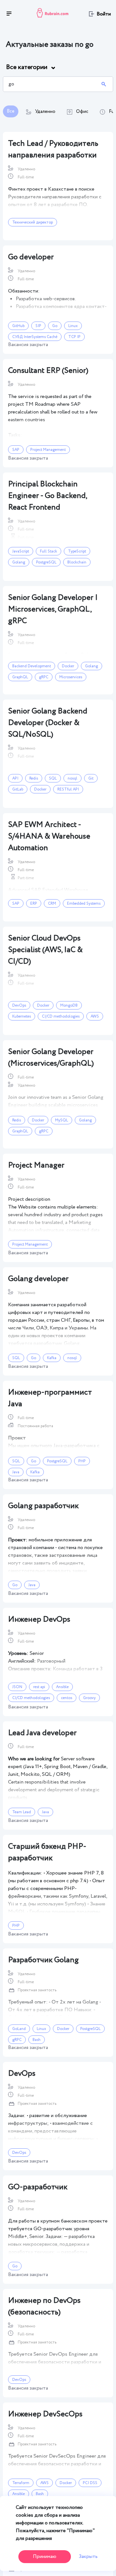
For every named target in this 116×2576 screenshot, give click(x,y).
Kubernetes (22, 1016)
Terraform (21, 2483)
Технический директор (33, 222)
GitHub (18, 326)
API (15, 778)
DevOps (19, 1005)
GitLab (18, 789)
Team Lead (22, 1812)
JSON (17, 1687)
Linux (73, 326)
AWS (95, 1016)
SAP (16, 450)
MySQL (62, 1120)
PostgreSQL (46, 562)
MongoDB (69, 1005)
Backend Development (32, 666)
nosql (72, 778)
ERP (34, 904)
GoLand (19, 2029)
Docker (68, 666)
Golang (19, 562)
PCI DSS (90, 2483)
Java (16, 1472)
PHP (82, 1461)
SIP (38, 326)
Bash (37, 2040)
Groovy (89, 1698)
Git (91, 778)
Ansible (62, 1687)
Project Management (48, 450)
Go (55, 326)
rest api (39, 1687)
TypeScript (77, 551)
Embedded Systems (84, 904)
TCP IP (74, 337)
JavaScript (21, 551)
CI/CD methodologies (61, 1016)
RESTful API (68, 789)
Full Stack (48, 551)
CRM (52, 904)
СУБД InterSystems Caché (35, 337)
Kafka (52, 1358)
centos (67, 1698)
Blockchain (77, 562)
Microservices (71, 677)
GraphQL (20, 677)
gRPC (44, 677)
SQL (53, 778)
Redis (34, 778)
